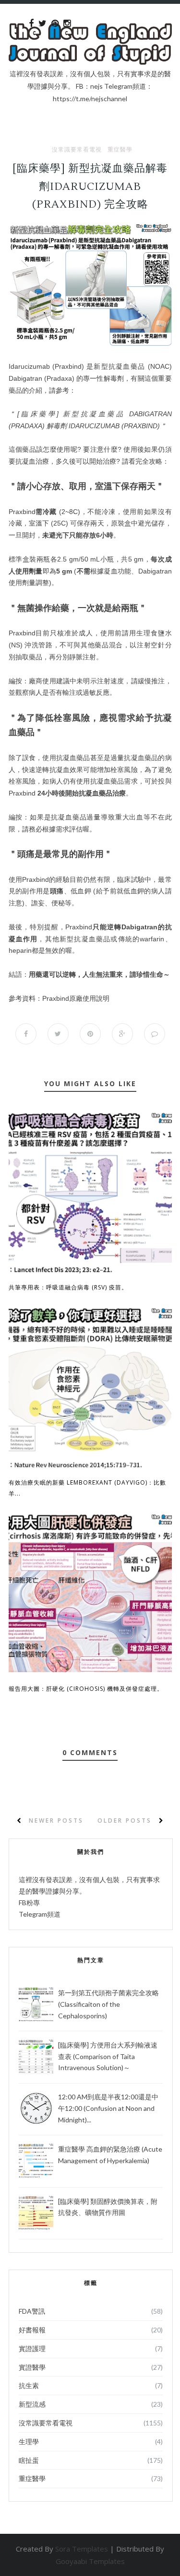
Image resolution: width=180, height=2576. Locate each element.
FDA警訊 (32, 2311)
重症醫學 (120, 150)
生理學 (29, 2441)
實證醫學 (32, 2367)
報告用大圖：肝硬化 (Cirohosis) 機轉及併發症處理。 (86, 1689)
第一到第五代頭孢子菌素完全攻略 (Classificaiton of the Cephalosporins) (108, 2004)
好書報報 (32, 2330)
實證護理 (32, 2348)
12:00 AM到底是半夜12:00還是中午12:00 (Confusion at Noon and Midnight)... (108, 2108)
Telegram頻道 (40, 1914)
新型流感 (32, 2404)
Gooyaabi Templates (90, 2561)
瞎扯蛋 (29, 2460)
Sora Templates (82, 2549)
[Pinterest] (55, 23)
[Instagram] (67, 23)
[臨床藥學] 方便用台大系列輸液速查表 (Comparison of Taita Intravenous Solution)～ (108, 2056)
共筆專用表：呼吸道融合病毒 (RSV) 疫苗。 (68, 1287)
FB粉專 (29, 1903)
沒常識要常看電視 (77, 150)
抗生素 (29, 2385)
